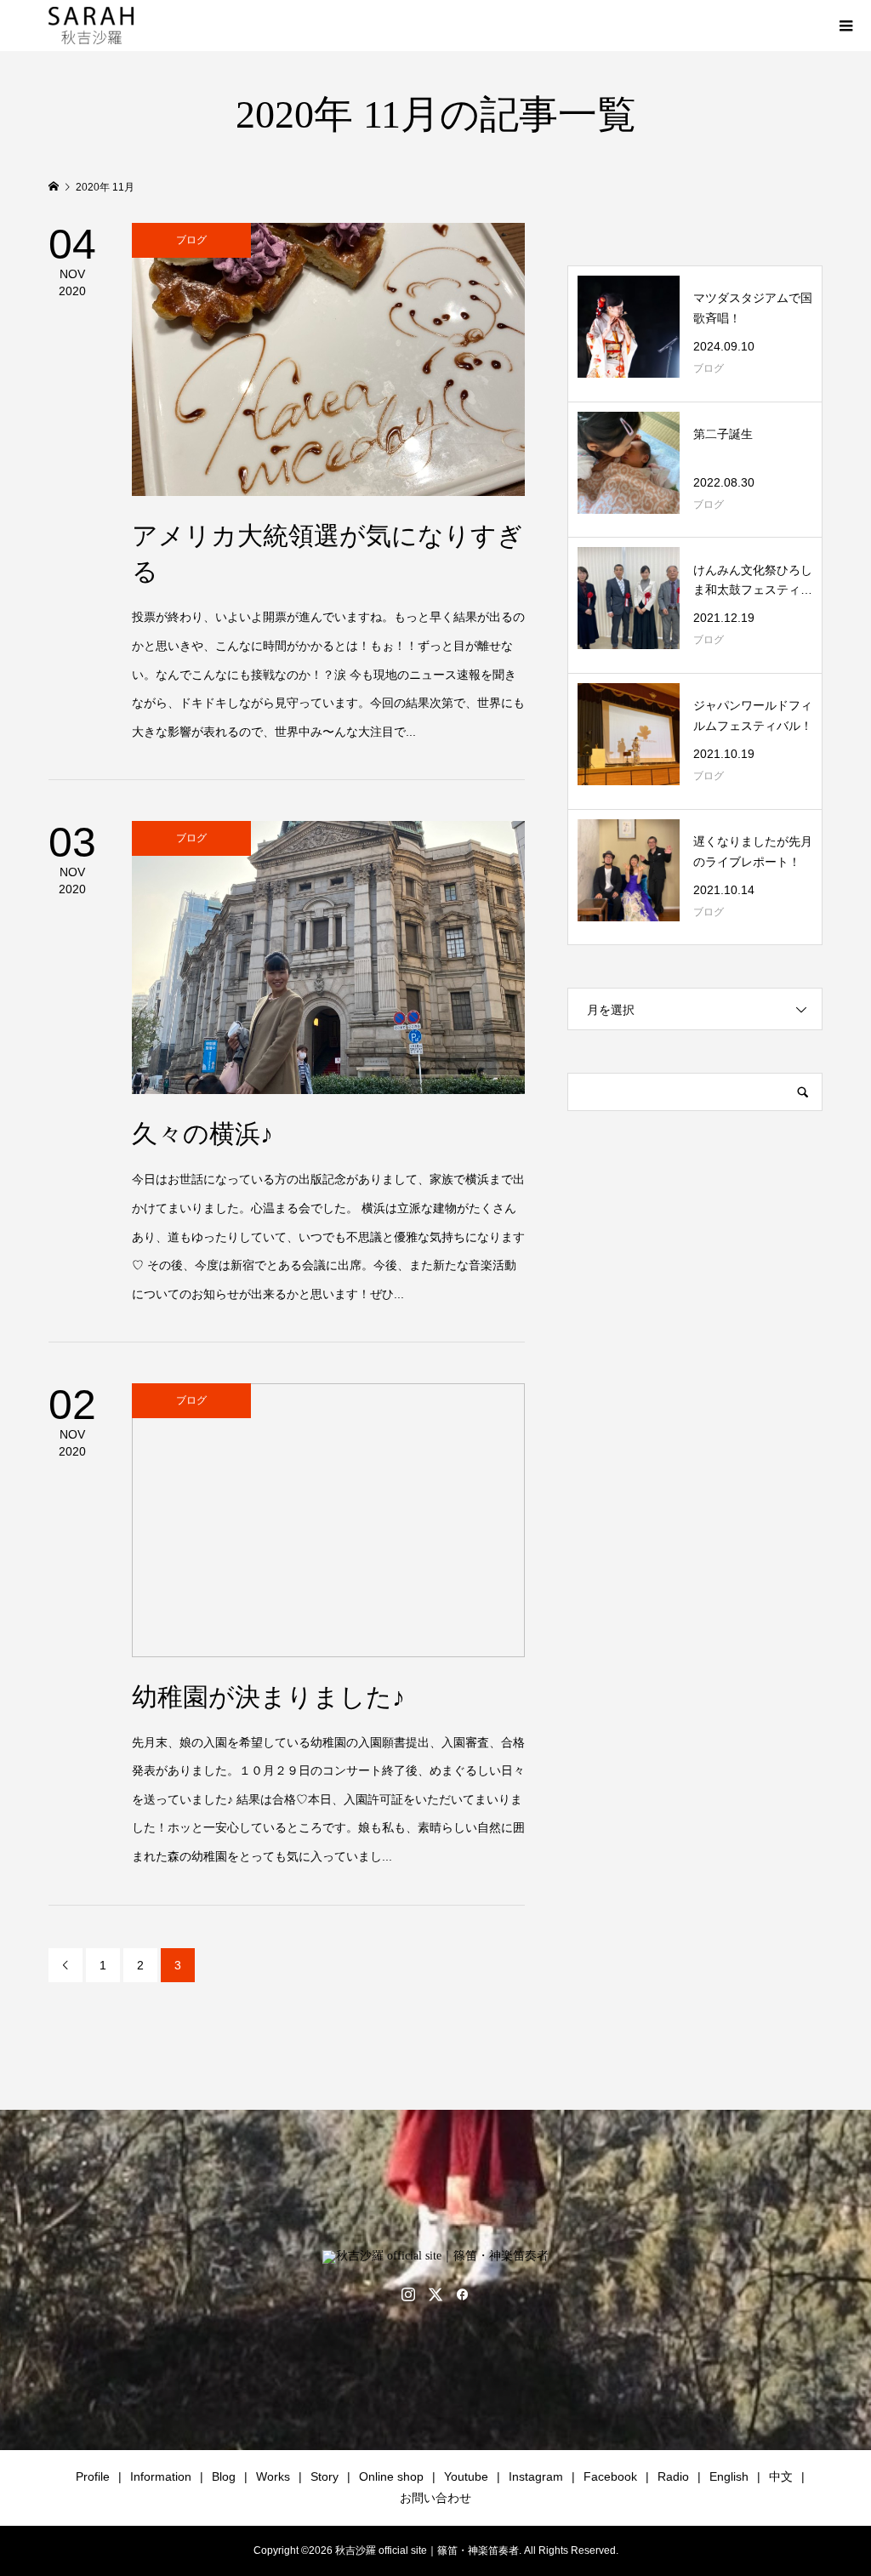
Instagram (536, 2476)
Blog (224, 2476)
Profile (93, 2476)
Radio (673, 2476)
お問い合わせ (435, 2498)
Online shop (391, 2476)
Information (161, 2476)
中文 (781, 2476)
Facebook (610, 2476)
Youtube (466, 2476)
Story (324, 2476)
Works (273, 2476)
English (729, 2476)
